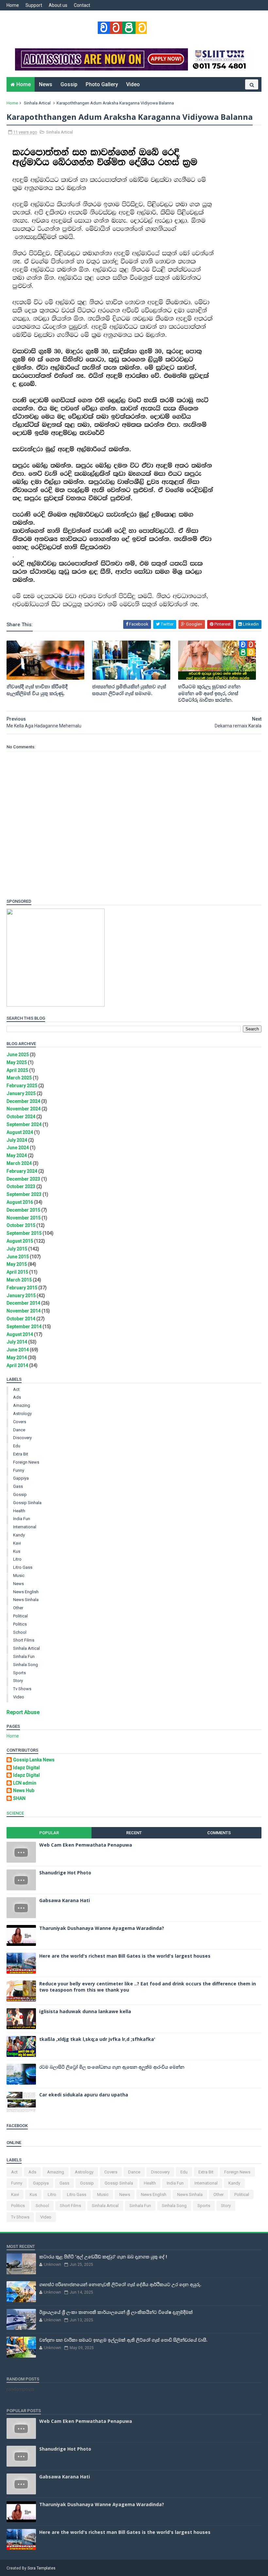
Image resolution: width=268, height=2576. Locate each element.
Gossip (69, 84)
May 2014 (17, 1358)
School (20, 1632)
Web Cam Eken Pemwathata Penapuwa (86, 1845)
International (25, 1527)
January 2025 (21, 1093)
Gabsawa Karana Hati (65, 1900)
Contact (82, 5)
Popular (49, 1833)
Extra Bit (21, 1454)
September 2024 (24, 1124)
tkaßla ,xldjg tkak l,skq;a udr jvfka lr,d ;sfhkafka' (97, 2039)
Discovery (22, 1438)
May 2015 (17, 1264)
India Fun (22, 1519)
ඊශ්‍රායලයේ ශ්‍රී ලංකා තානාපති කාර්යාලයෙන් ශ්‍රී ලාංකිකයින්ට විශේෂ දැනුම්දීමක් (116, 2312)
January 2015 (21, 1296)
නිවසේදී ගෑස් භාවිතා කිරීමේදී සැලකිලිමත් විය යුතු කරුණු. (37, 690)
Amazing (22, 1405)
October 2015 (21, 1225)
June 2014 (18, 1350)
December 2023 (23, 1179)
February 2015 (22, 1288)
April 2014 (17, 1365)
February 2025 (22, 1086)
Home (13, 5)
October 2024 (21, 1117)
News (46, 84)
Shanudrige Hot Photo (65, 1873)
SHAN (19, 1798)
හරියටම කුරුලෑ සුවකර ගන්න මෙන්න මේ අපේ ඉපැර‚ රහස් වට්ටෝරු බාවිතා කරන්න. (209, 693)
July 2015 (17, 1249)
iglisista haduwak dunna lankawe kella (85, 2011)
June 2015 (18, 1257)
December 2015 (23, 1210)
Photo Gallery (102, 84)
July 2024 (17, 1140)
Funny (19, 1470)
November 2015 (24, 1218)
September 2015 (24, 1233)
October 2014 (21, 1319)
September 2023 (24, 1194)
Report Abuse (23, 1712)
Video (133, 84)
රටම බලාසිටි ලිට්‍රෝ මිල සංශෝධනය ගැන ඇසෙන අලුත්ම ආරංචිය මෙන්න (112, 2067)
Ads (17, 1397)
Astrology (22, 1414)
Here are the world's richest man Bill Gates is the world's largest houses (125, 1956)
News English (26, 1592)
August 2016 (20, 1202)
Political (20, 1616)
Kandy (19, 1535)
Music (19, 1575)
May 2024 (17, 1155)
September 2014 (24, 1327)
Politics (20, 1624)
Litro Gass (23, 1567)
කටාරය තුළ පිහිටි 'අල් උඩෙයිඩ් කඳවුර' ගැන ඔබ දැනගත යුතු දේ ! (103, 2257)
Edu (17, 1446)
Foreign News (26, 1462)
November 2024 (24, 1109)
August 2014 (20, 1334)
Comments (219, 1833)
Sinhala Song (25, 1665)
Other (18, 1608)
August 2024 (20, 1132)
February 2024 (22, 1171)
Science (15, 1813)
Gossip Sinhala (27, 1503)
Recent (134, 1833)
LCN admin (25, 1783)
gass (18, 1486)
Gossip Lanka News (34, 1760)
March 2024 (19, 1163)
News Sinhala (26, 1600)
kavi (17, 1543)
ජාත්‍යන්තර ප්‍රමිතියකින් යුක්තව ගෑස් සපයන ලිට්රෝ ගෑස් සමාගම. (129, 690)
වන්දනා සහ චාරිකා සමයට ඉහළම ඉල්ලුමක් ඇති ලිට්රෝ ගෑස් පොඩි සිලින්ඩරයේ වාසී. (123, 2340)
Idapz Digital (26, 1768)
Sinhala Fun (24, 1656)
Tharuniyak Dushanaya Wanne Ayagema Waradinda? (102, 1928)
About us (58, 5)
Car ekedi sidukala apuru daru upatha (84, 2095)
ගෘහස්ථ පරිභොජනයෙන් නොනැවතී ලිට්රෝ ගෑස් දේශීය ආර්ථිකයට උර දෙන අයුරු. (120, 2284)
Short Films (24, 1640)
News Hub (24, 1790)
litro (17, 1559)
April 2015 (17, 1272)
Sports (19, 1673)
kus (17, 1551)
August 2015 (20, 1241)
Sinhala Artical (37, 103)
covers (20, 1422)
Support (34, 5)
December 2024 (23, 1101)
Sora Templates (42, 2568)
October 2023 (21, 1186)
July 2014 (17, 1342)
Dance (19, 1430)
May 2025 (17, 1062)
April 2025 (17, 1070)
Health (19, 1511)
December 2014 (23, 1303)
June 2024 (18, 1148)
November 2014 (24, 1311)
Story (18, 1681)
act (16, 1389)
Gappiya (21, 1478)
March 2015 (19, 1280)
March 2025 (19, 1078)
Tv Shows (22, 1689)
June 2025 (18, 1055)
